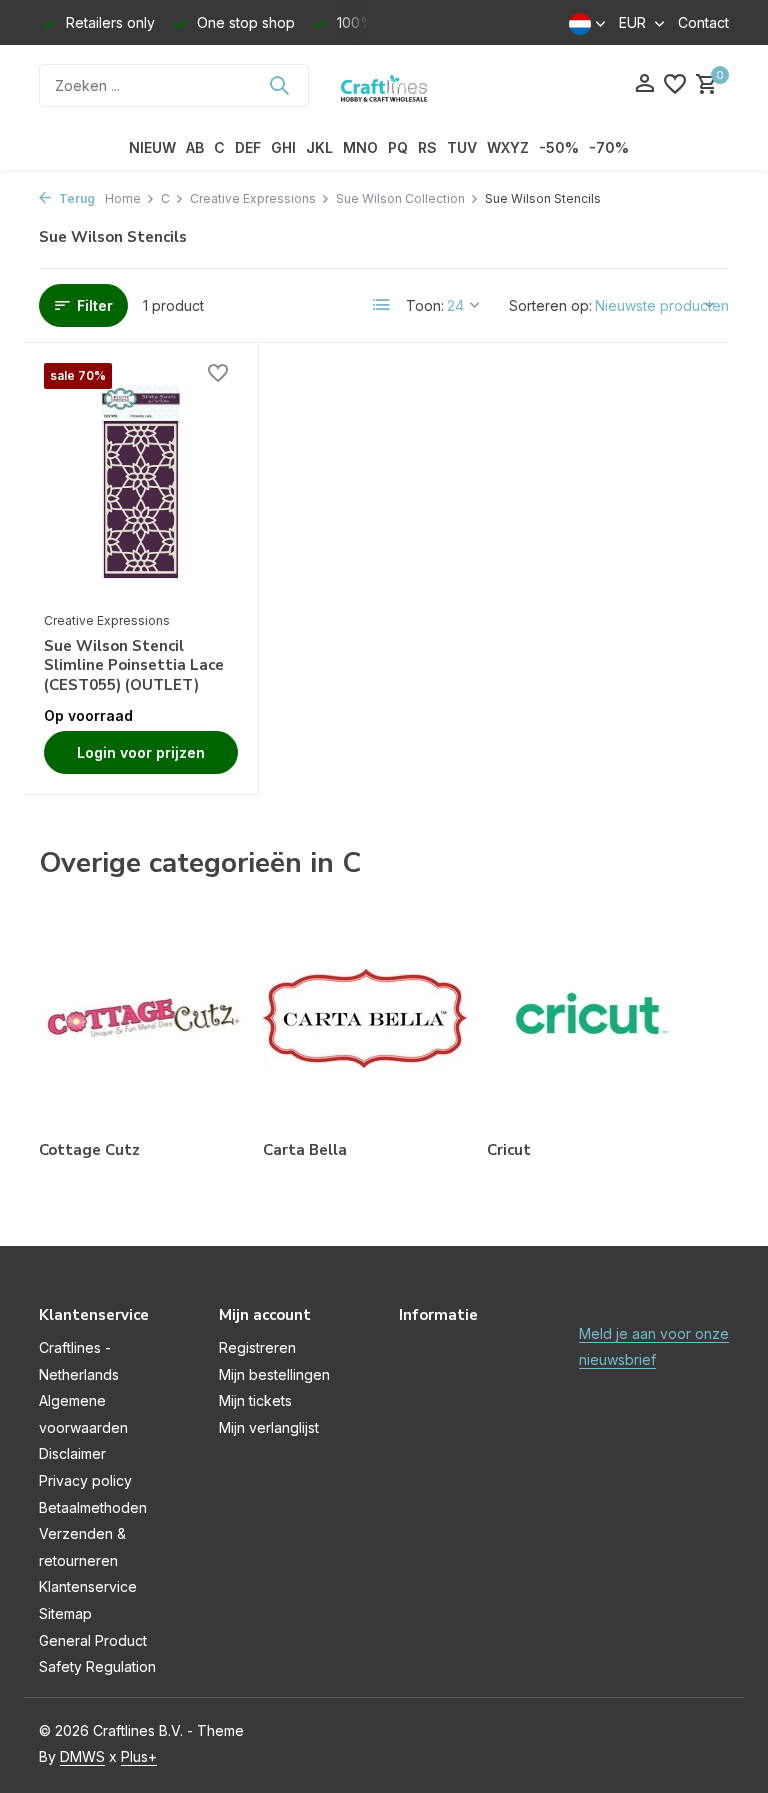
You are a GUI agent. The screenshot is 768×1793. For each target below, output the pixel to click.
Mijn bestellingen (274, 1374)
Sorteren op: (550, 305)
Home (123, 198)
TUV (462, 147)
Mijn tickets (255, 1400)
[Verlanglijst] (675, 85)
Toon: (425, 305)
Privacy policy (85, 1480)
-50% (559, 147)
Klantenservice (88, 1586)
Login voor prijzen (141, 752)
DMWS (82, 1756)
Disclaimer (72, 1453)
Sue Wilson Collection (400, 198)
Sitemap (65, 1613)
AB (195, 147)
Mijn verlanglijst (269, 1427)
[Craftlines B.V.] (384, 85)
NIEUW (152, 147)
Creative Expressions (253, 198)
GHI (283, 147)
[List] (382, 305)
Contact (703, 22)
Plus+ (139, 1756)
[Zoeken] (279, 85)
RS (427, 147)
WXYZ (508, 147)
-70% (609, 147)
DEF (248, 147)
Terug (75, 198)
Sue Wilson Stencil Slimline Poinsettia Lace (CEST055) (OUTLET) (134, 666)
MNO (360, 147)
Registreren (257, 1347)
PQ (398, 147)
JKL (319, 147)
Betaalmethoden (93, 1507)
